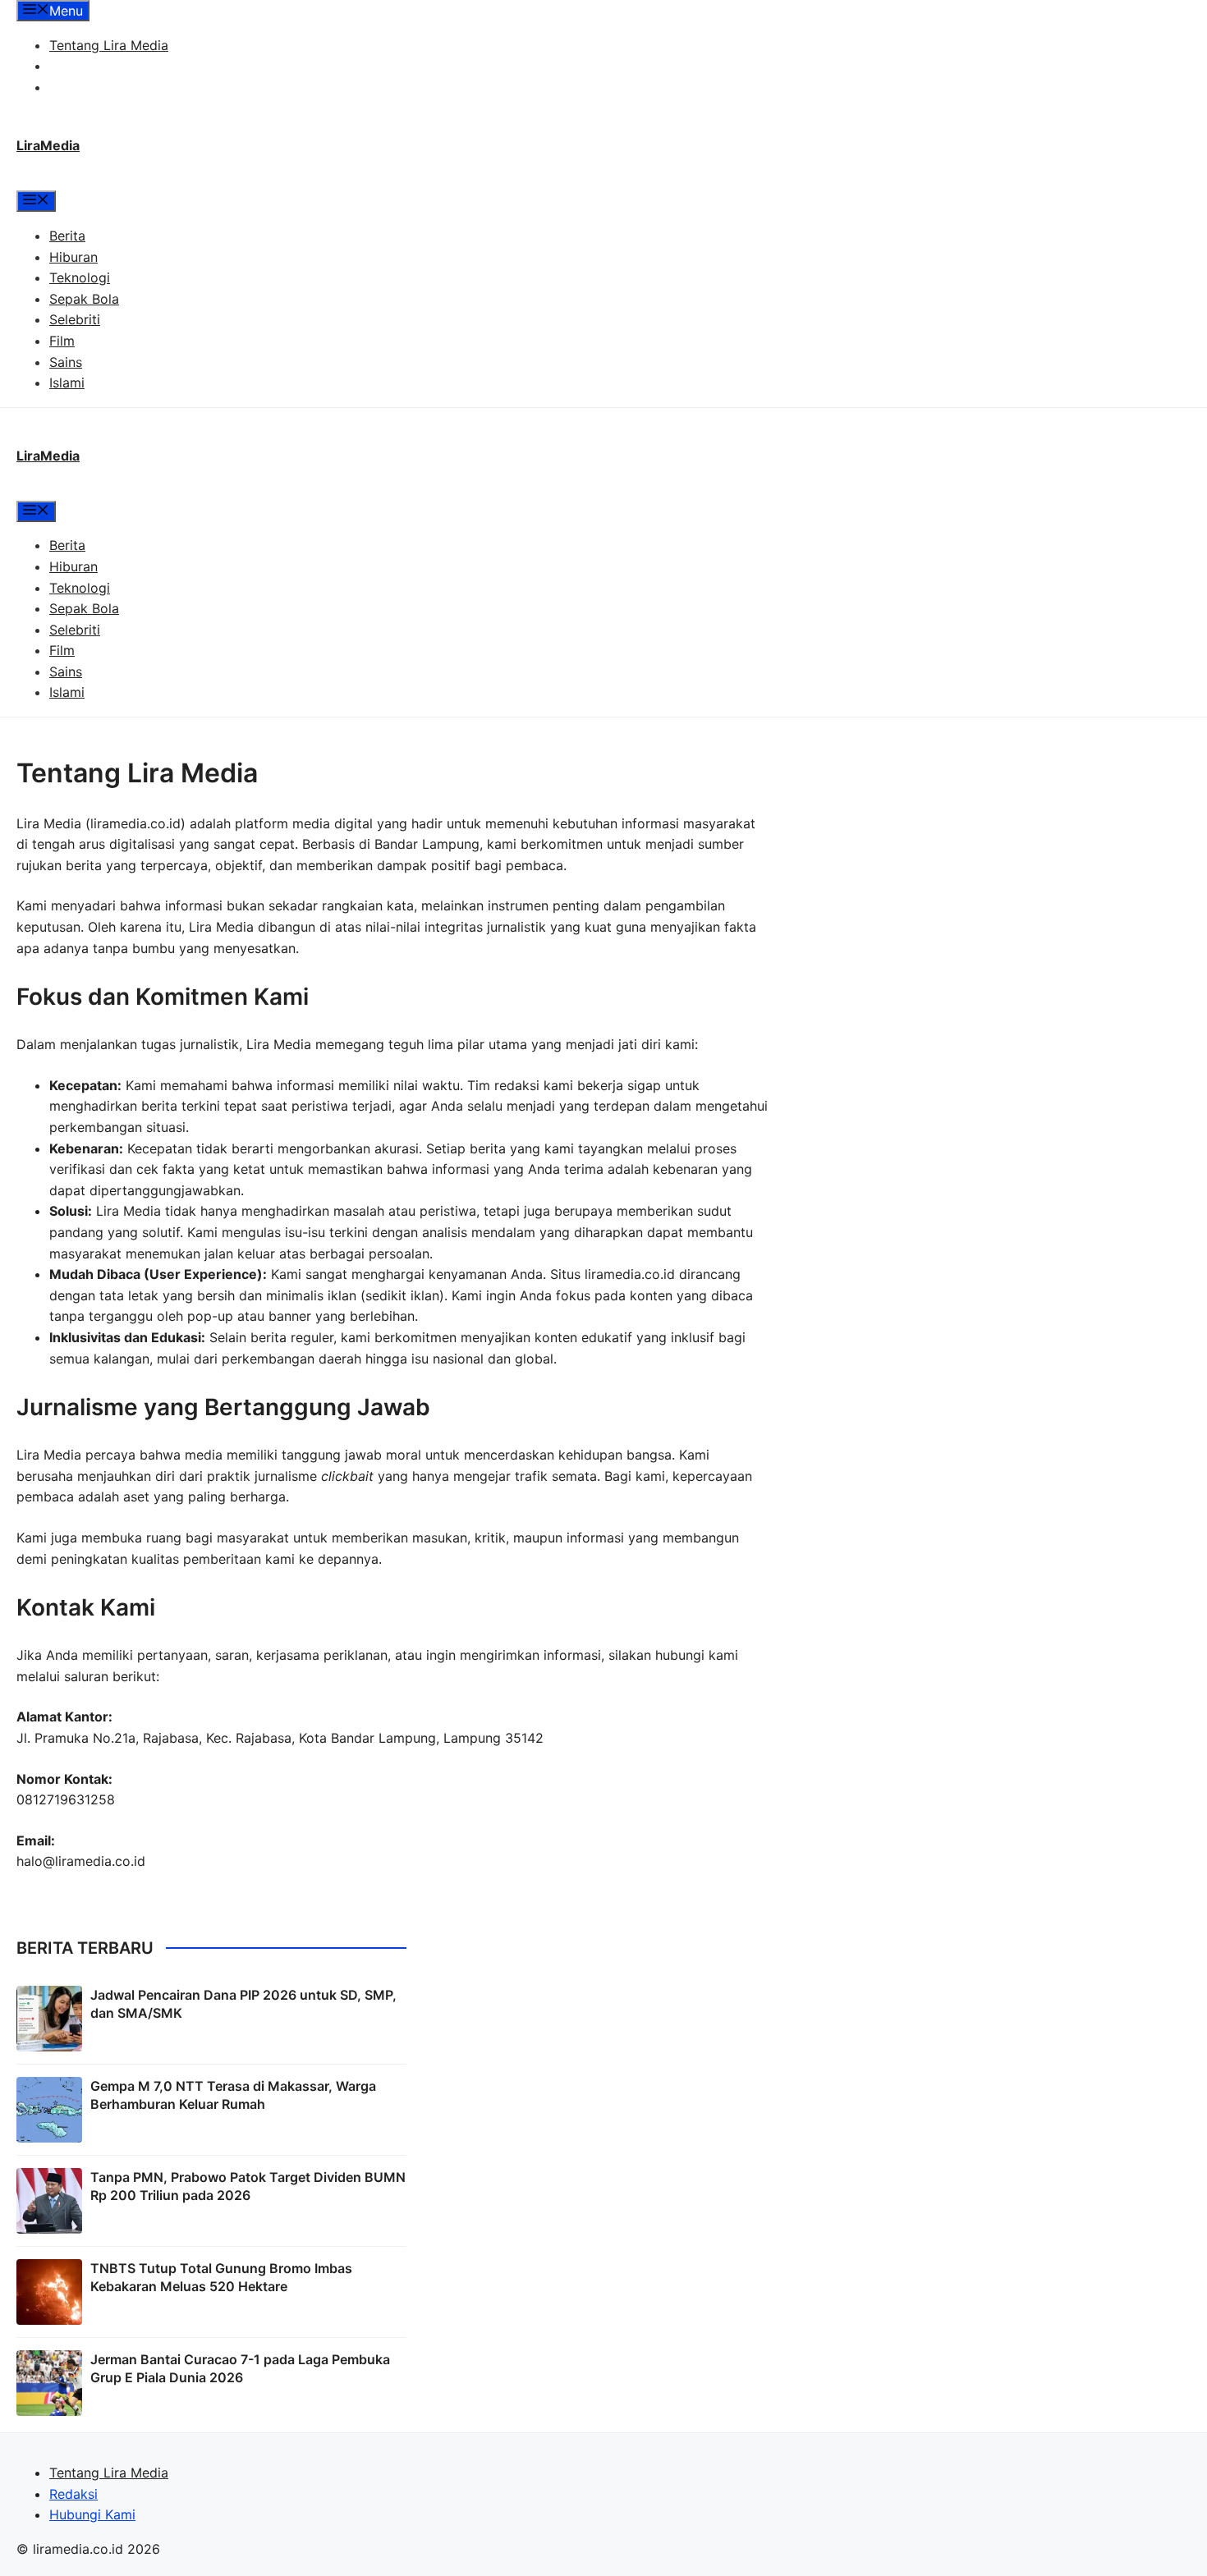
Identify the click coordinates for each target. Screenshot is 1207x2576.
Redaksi (73, 66)
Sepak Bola (84, 299)
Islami (67, 383)
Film (62, 341)
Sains (66, 362)
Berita (67, 236)
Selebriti (75, 319)
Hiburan (73, 257)
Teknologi (80, 277)
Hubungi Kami (92, 87)
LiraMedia (48, 145)
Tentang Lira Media (109, 45)
